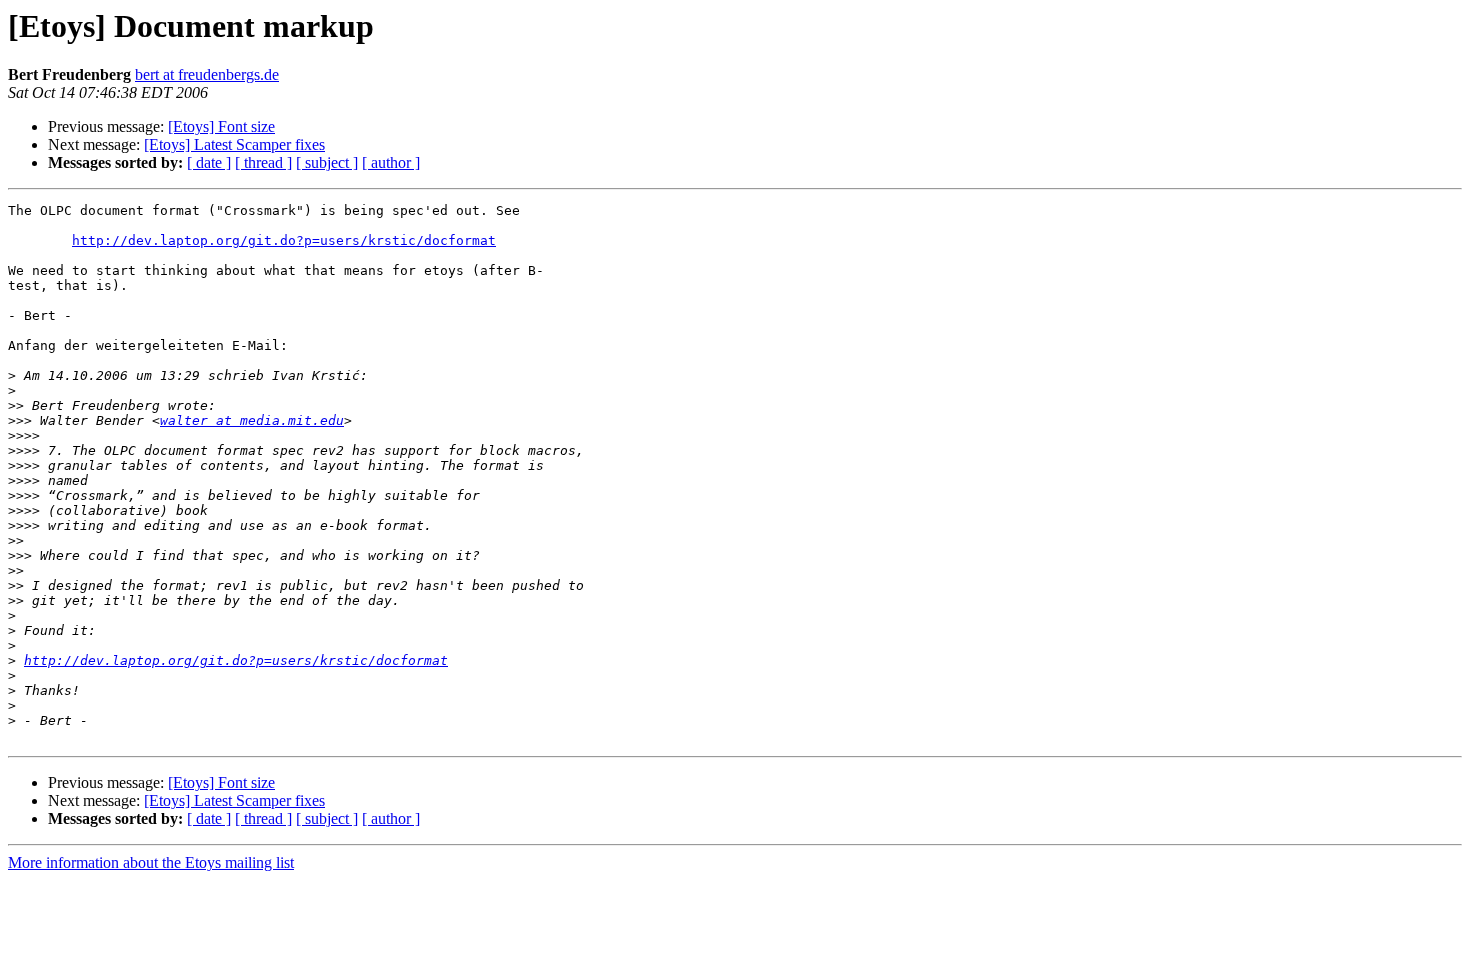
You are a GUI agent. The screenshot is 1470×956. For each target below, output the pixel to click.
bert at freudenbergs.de (207, 74)
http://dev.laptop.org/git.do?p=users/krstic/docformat (284, 240)
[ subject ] (327, 162)
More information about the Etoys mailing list (151, 862)
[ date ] (209, 162)
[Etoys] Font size (221, 126)
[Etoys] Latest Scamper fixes (234, 144)
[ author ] (391, 162)
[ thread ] (263, 162)
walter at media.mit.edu (252, 420)
